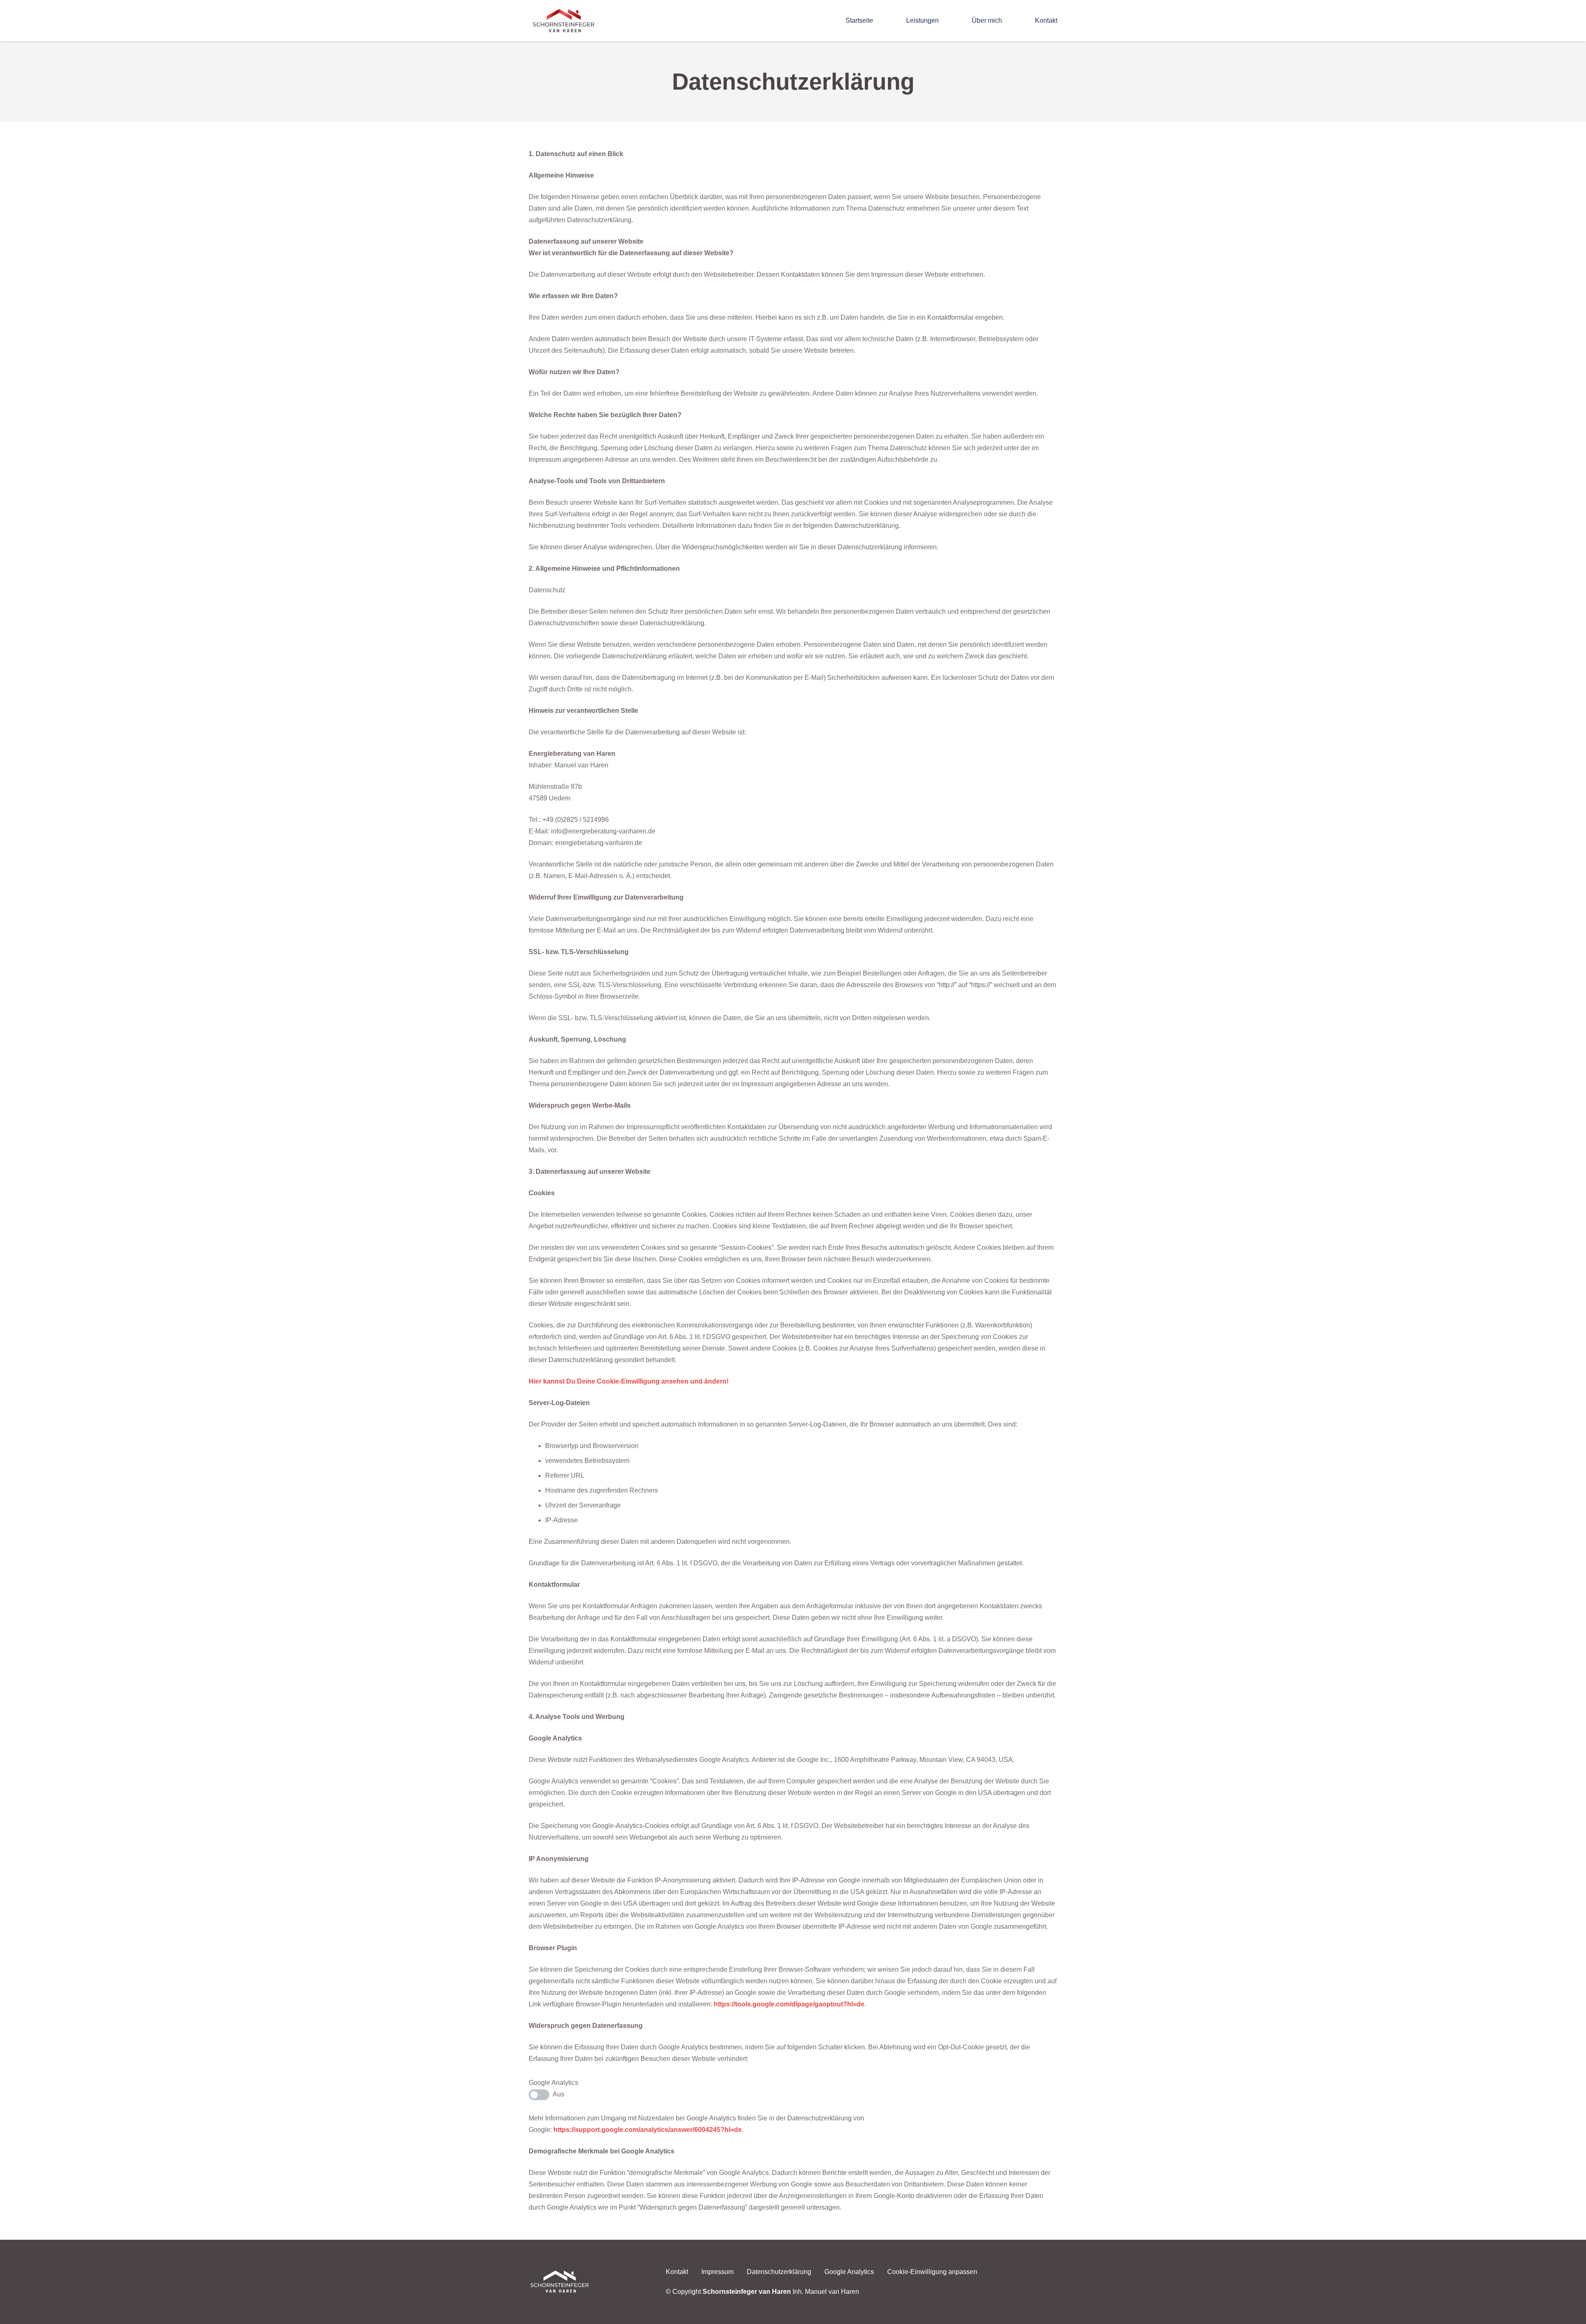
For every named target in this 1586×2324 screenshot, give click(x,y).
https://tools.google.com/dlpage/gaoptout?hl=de (789, 2004)
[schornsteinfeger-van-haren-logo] (564, 21)
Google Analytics (849, 2272)
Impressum (717, 2272)
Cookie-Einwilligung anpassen (932, 2272)
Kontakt (677, 2272)
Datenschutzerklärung (779, 2272)
